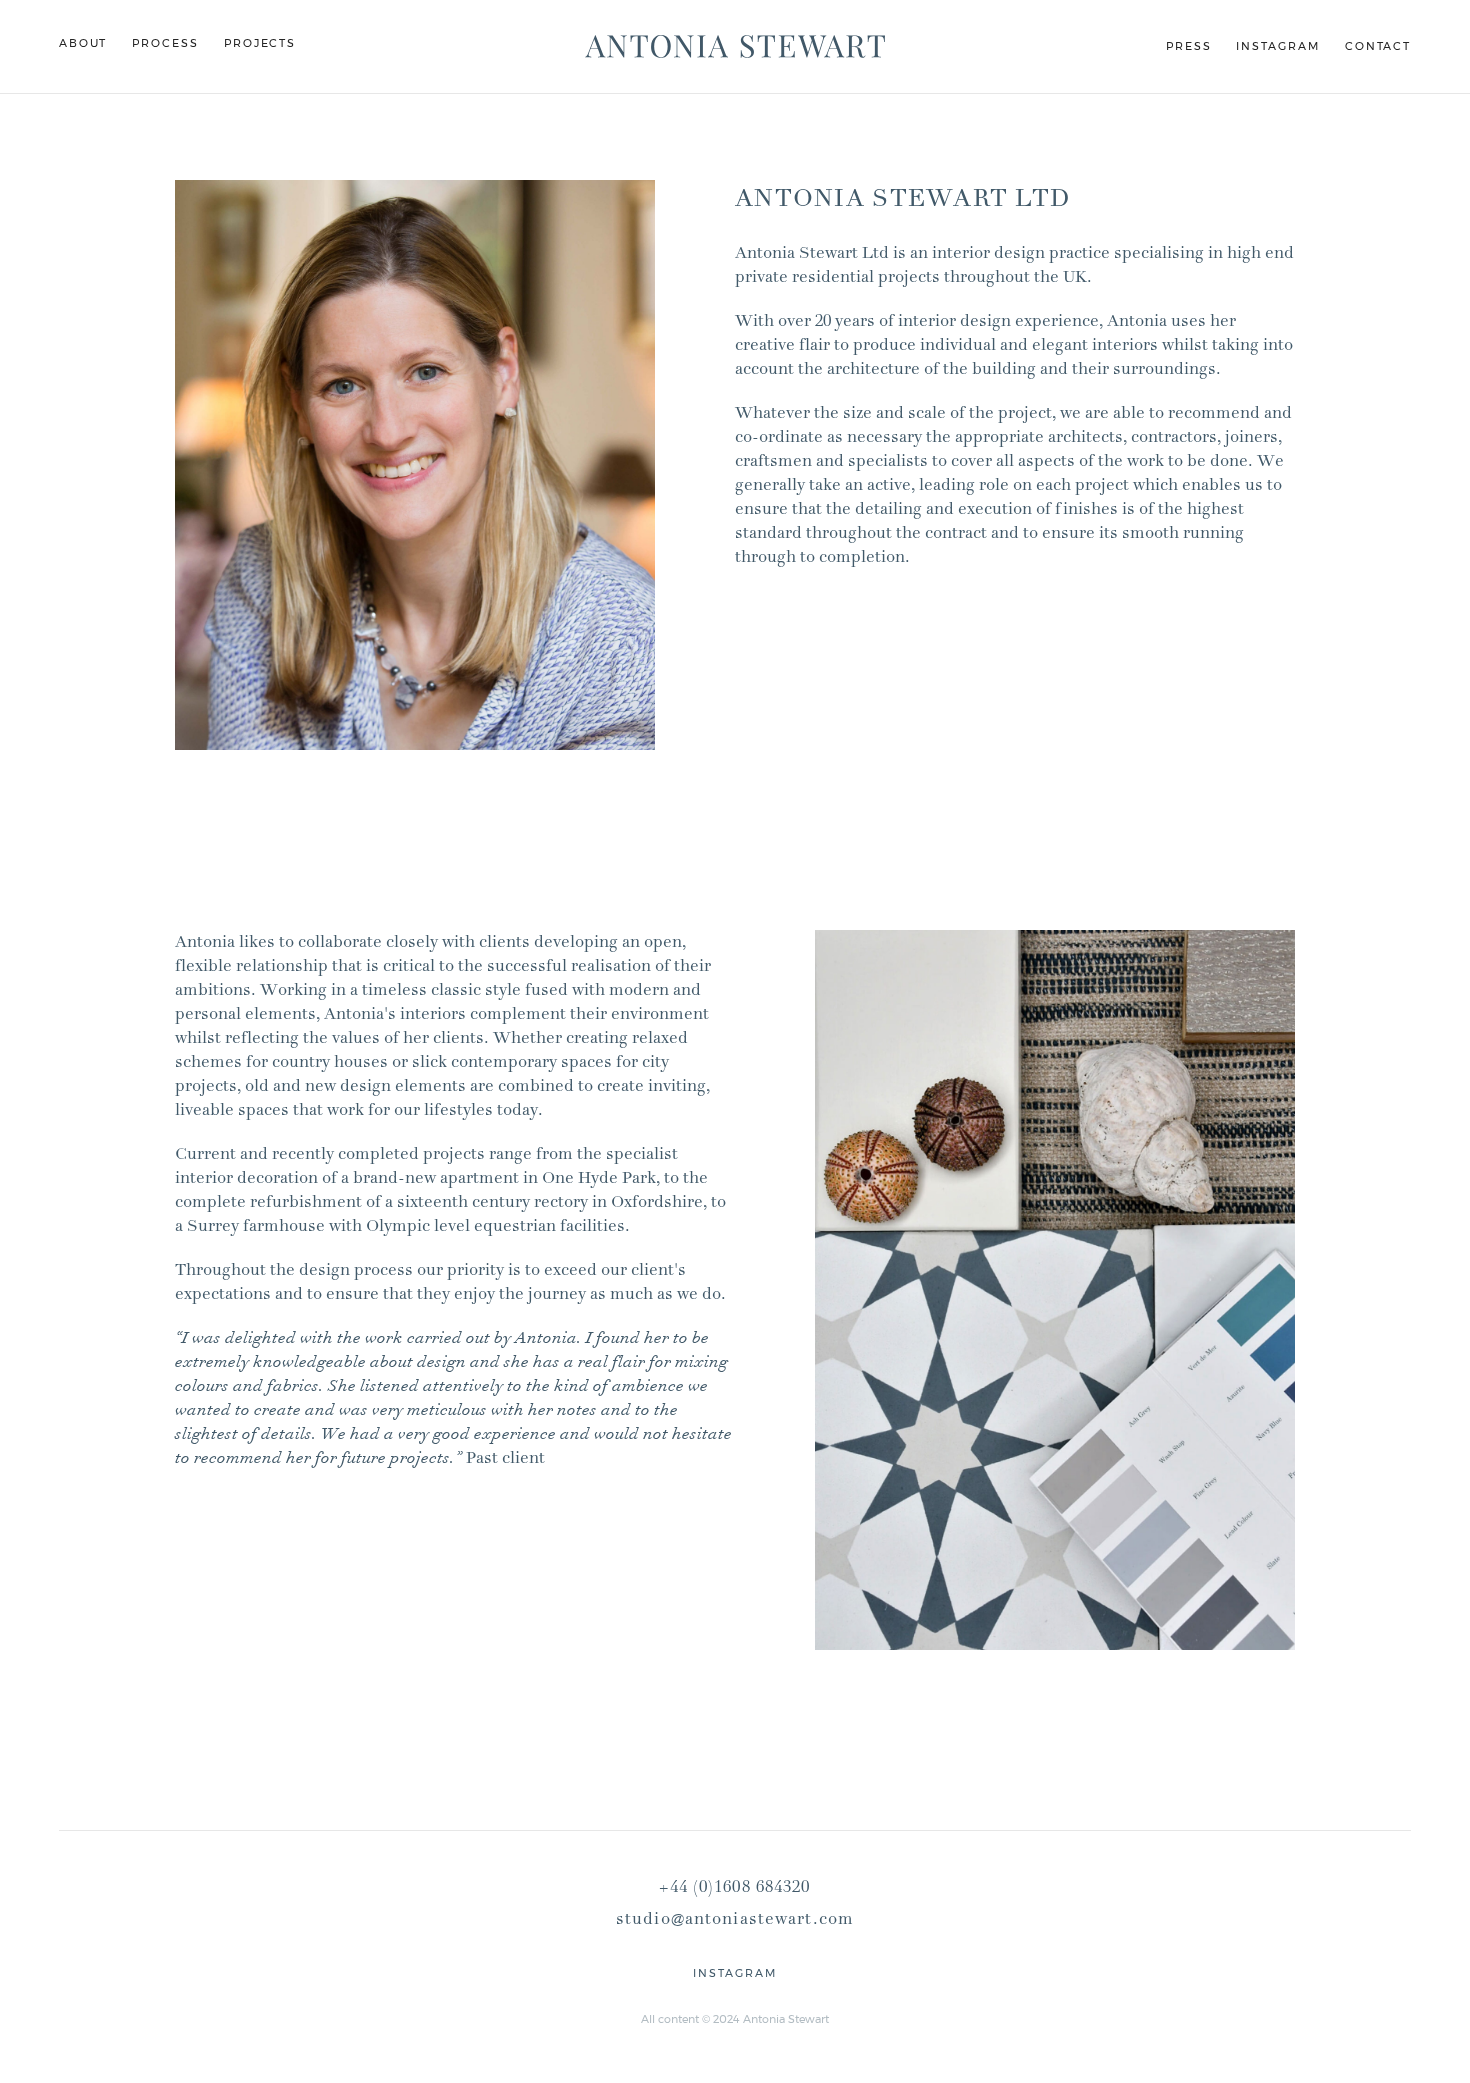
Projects (260, 43)
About (83, 43)
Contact (1378, 46)
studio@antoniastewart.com (735, 1919)
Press (1189, 46)
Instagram (1277, 46)
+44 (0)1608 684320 (734, 1887)
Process (165, 43)
